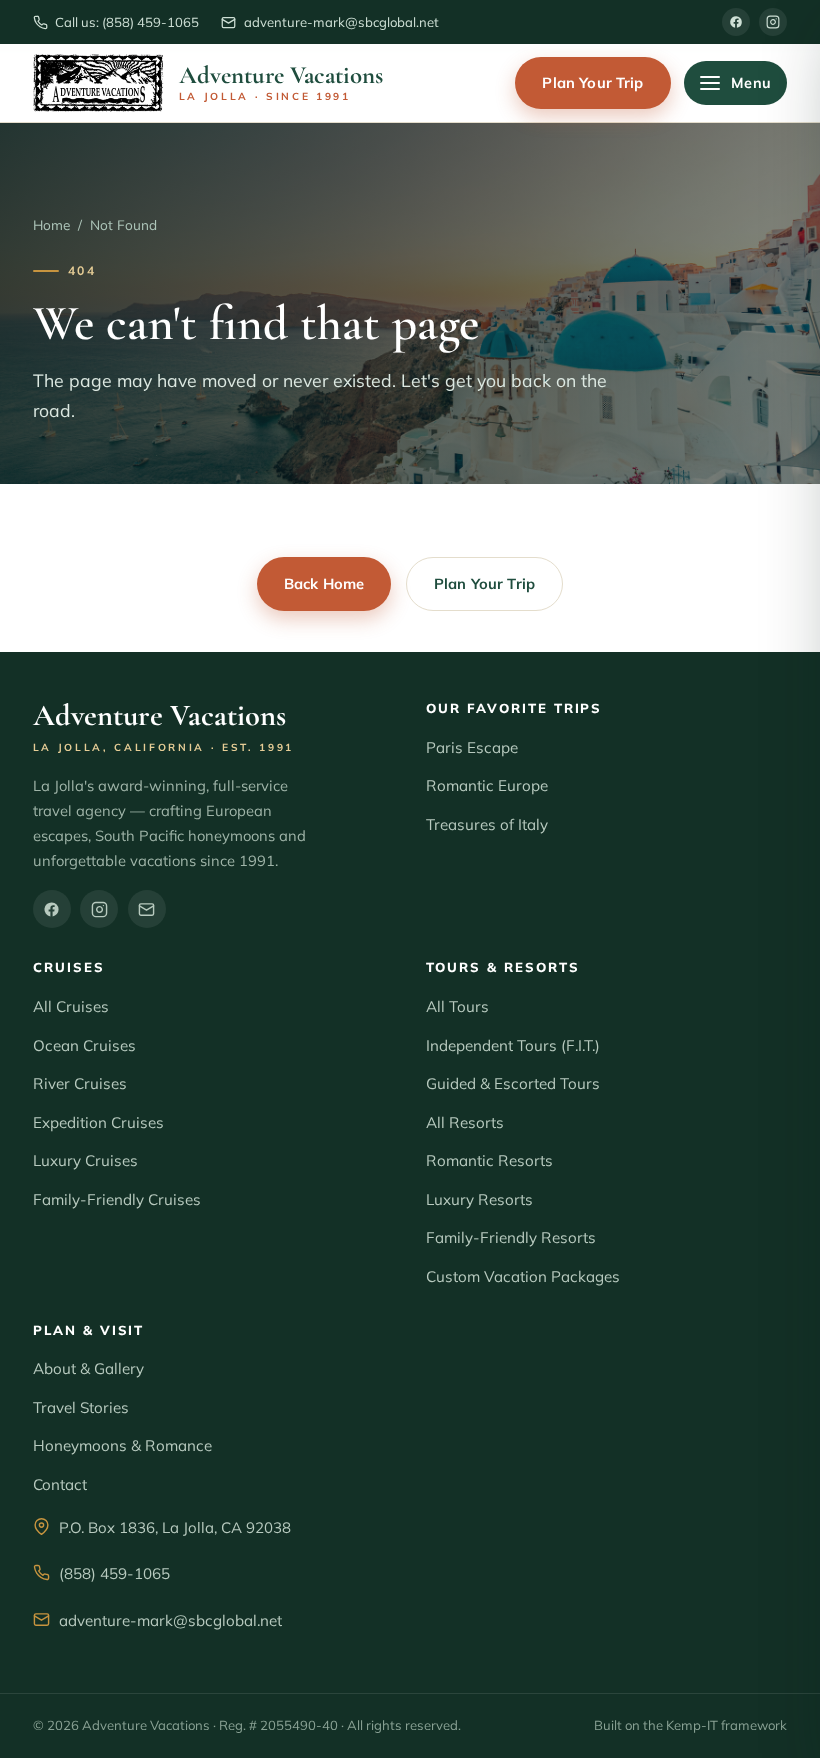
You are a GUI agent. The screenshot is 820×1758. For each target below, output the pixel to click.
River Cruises (80, 1083)
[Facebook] (736, 22)
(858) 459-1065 (114, 1573)
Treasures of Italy (487, 824)
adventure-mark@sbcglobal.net (170, 1620)
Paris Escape (472, 747)
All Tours (457, 1006)
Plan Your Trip (592, 82)
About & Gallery (88, 1368)
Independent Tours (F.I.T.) (513, 1045)
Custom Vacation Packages (523, 1276)
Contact (60, 1484)
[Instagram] (773, 22)
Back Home (324, 583)
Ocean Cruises (84, 1045)
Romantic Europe (487, 785)
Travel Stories (81, 1407)
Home (51, 224)
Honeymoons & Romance (122, 1445)
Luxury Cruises (85, 1160)
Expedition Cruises (98, 1122)
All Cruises (71, 1006)
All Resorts (465, 1122)
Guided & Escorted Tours (513, 1083)
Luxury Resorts (479, 1199)
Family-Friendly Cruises (117, 1199)
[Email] (147, 909)
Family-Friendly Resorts (511, 1237)
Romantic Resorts (489, 1160)
